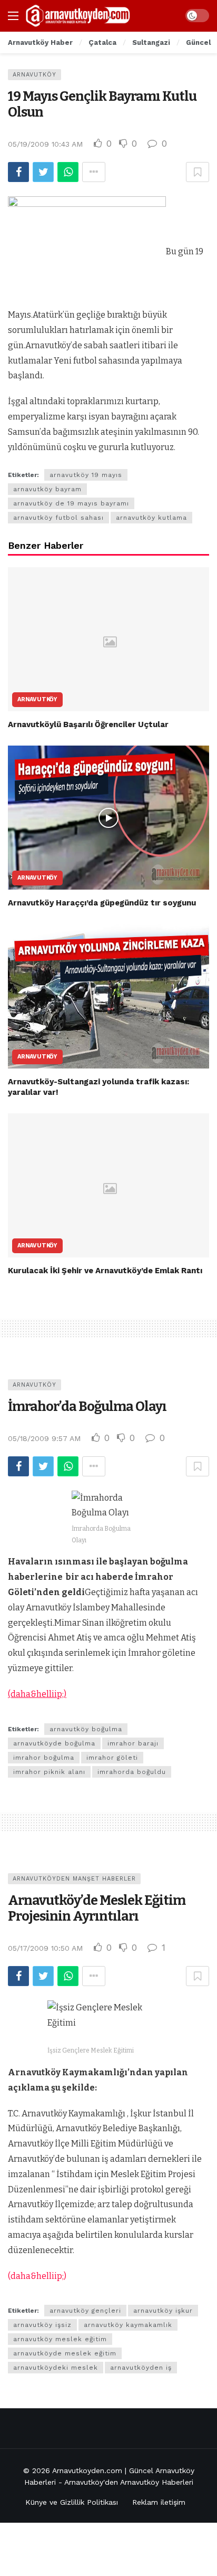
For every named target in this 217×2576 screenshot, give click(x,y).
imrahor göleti (112, 1758)
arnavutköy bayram (47, 489)
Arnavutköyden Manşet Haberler (74, 1879)
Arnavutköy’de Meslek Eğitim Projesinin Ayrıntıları (97, 1908)
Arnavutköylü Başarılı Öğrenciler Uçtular (88, 724)
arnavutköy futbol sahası (58, 518)
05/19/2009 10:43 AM (45, 144)
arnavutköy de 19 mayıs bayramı (71, 503)
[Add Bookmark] (198, 172)
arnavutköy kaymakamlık (128, 2325)
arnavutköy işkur (163, 2311)
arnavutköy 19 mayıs (86, 475)
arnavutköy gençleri (85, 2311)
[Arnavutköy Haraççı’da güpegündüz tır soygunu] (108, 818)
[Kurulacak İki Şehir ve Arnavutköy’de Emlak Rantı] (108, 1185)
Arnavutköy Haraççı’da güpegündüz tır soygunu (102, 903)
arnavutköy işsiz (42, 2325)
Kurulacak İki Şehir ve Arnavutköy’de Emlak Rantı (105, 1271)
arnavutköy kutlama (151, 518)
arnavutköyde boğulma (54, 1743)
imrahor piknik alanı (49, 1772)
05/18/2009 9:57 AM (44, 1438)
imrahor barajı (133, 1743)
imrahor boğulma (44, 1758)
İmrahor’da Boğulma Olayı (87, 1406)
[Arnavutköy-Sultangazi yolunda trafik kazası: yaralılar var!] (108, 996)
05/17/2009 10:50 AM (45, 1948)
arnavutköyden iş (141, 2368)
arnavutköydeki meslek (56, 2368)
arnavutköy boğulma (86, 1729)
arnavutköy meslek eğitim (60, 2339)
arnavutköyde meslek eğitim (65, 2353)
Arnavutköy (34, 75)
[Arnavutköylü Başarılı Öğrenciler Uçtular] (108, 639)
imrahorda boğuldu (132, 1772)
